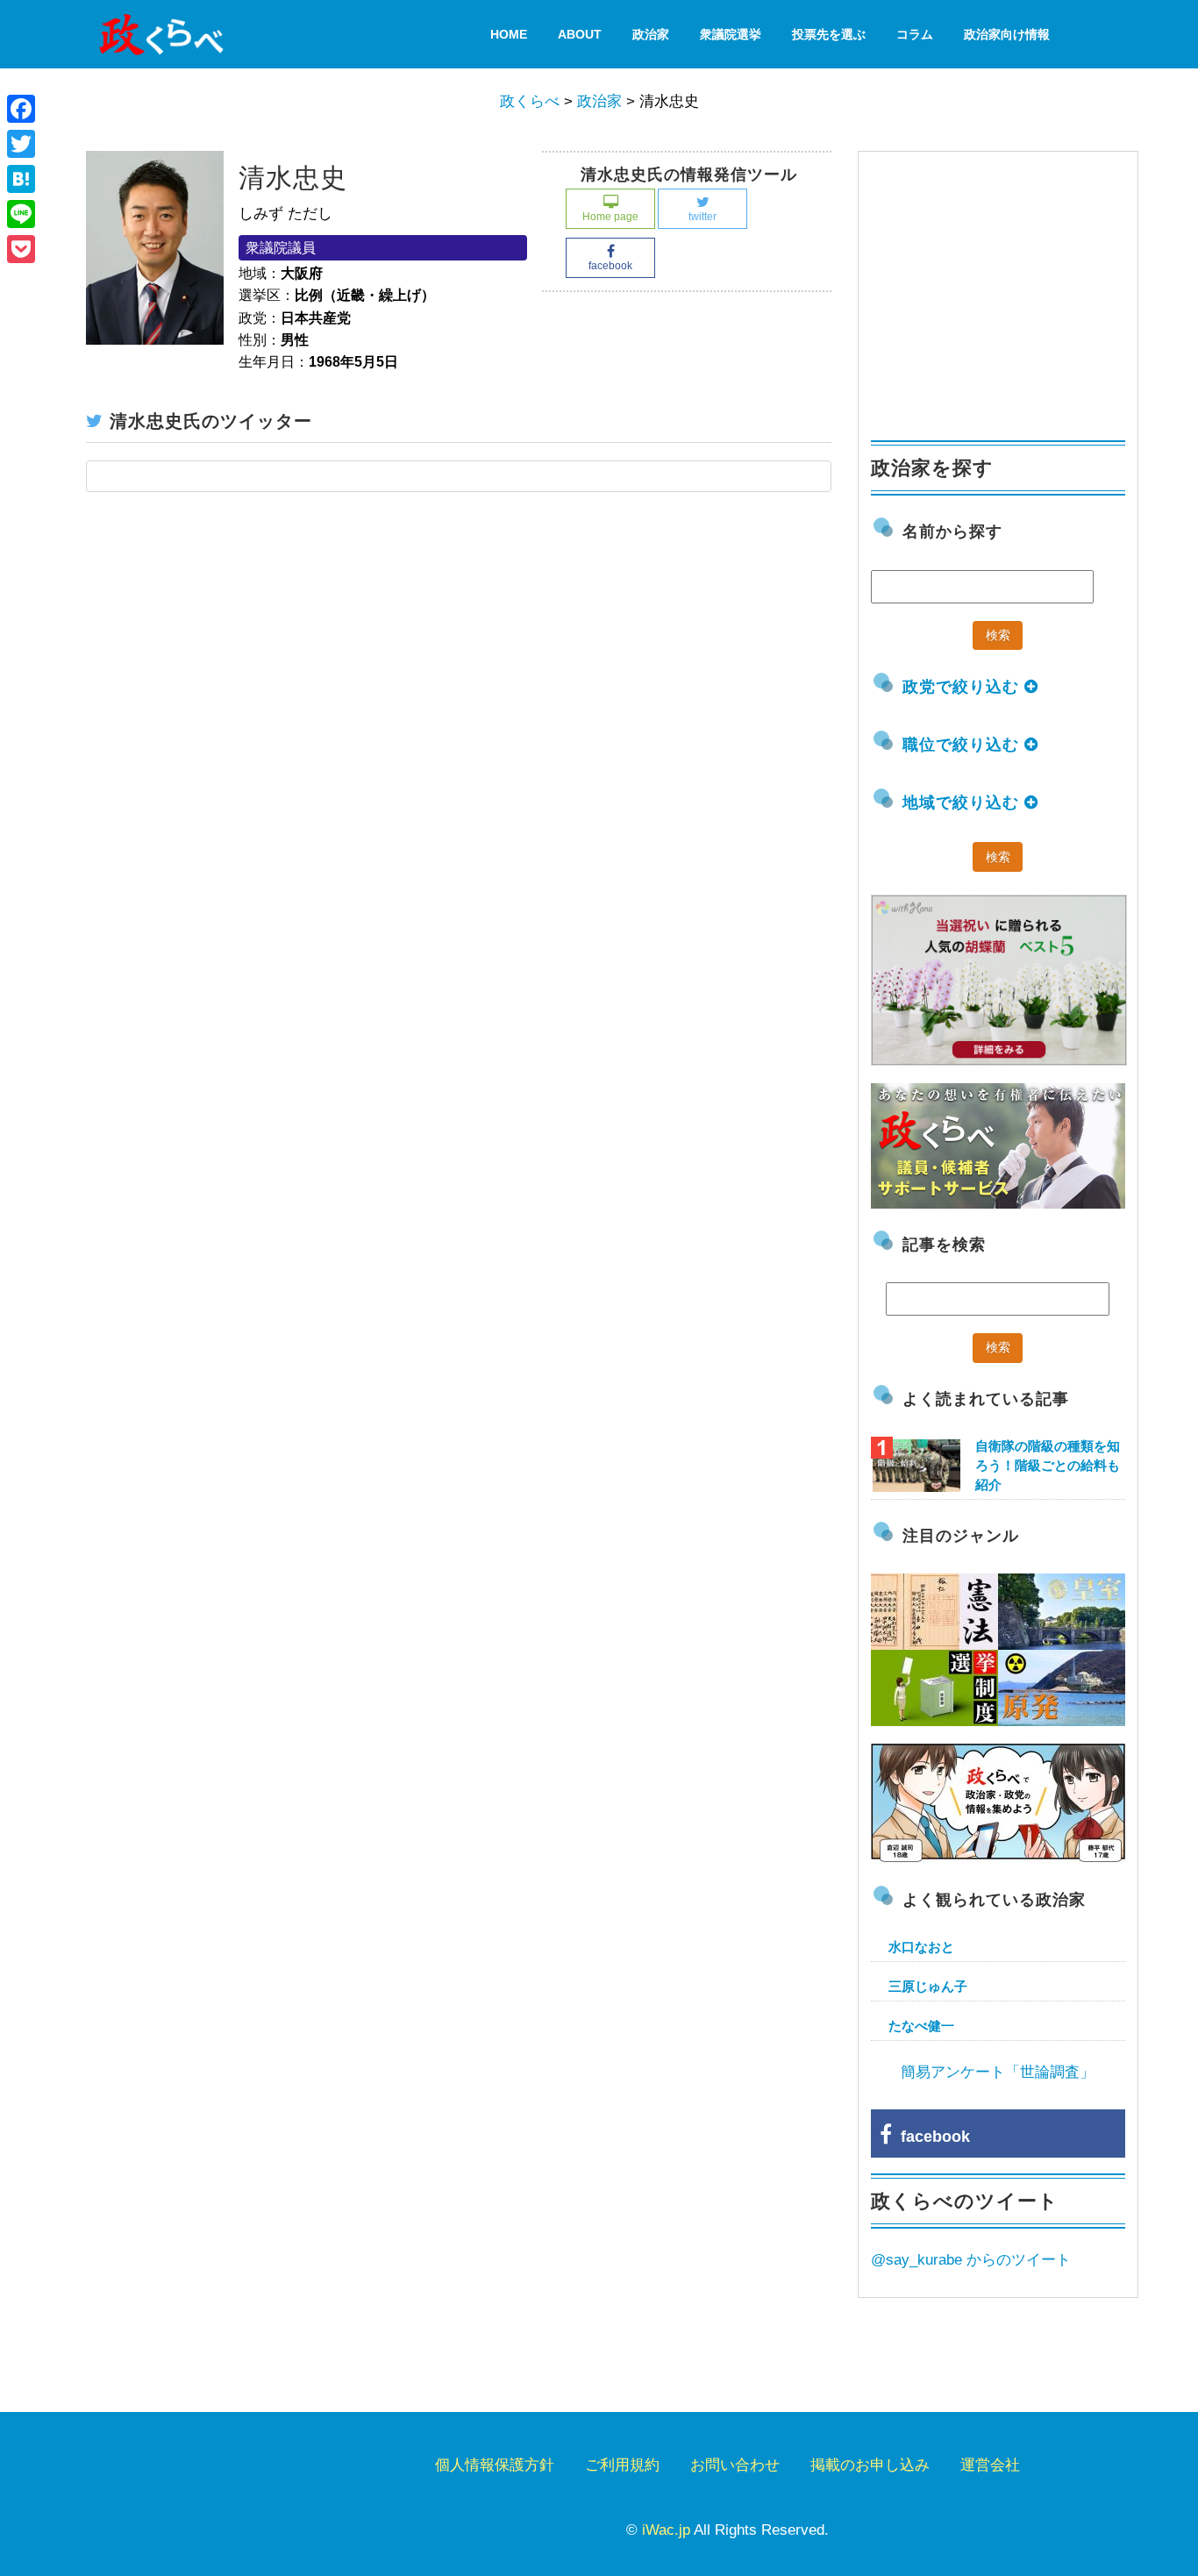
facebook (610, 266)
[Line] (21, 214)
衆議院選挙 (731, 34)
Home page (610, 217)
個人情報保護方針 (495, 2465)
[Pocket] (21, 249)
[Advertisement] (1002, 288)
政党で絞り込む (963, 687)
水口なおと (921, 1947)
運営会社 (990, 2465)
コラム (915, 34)
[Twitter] (21, 144)
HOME (509, 34)
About (580, 34)
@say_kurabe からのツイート (971, 2260)
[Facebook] (21, 109)
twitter (702, 217)
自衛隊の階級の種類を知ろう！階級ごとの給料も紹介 (1048, 1465)
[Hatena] (21, 179)
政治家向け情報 (1007, 34)
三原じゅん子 (928, 1986)
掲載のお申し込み (870, 2465)
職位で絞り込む (963, 745)
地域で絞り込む (963, 803)
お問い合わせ (735, 2465)
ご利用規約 (622, 2465)
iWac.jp (666, 2530)
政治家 (651, 34)
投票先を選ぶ (829, 34)
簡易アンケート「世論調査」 (998, 2072)
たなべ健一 (921, 2026)
